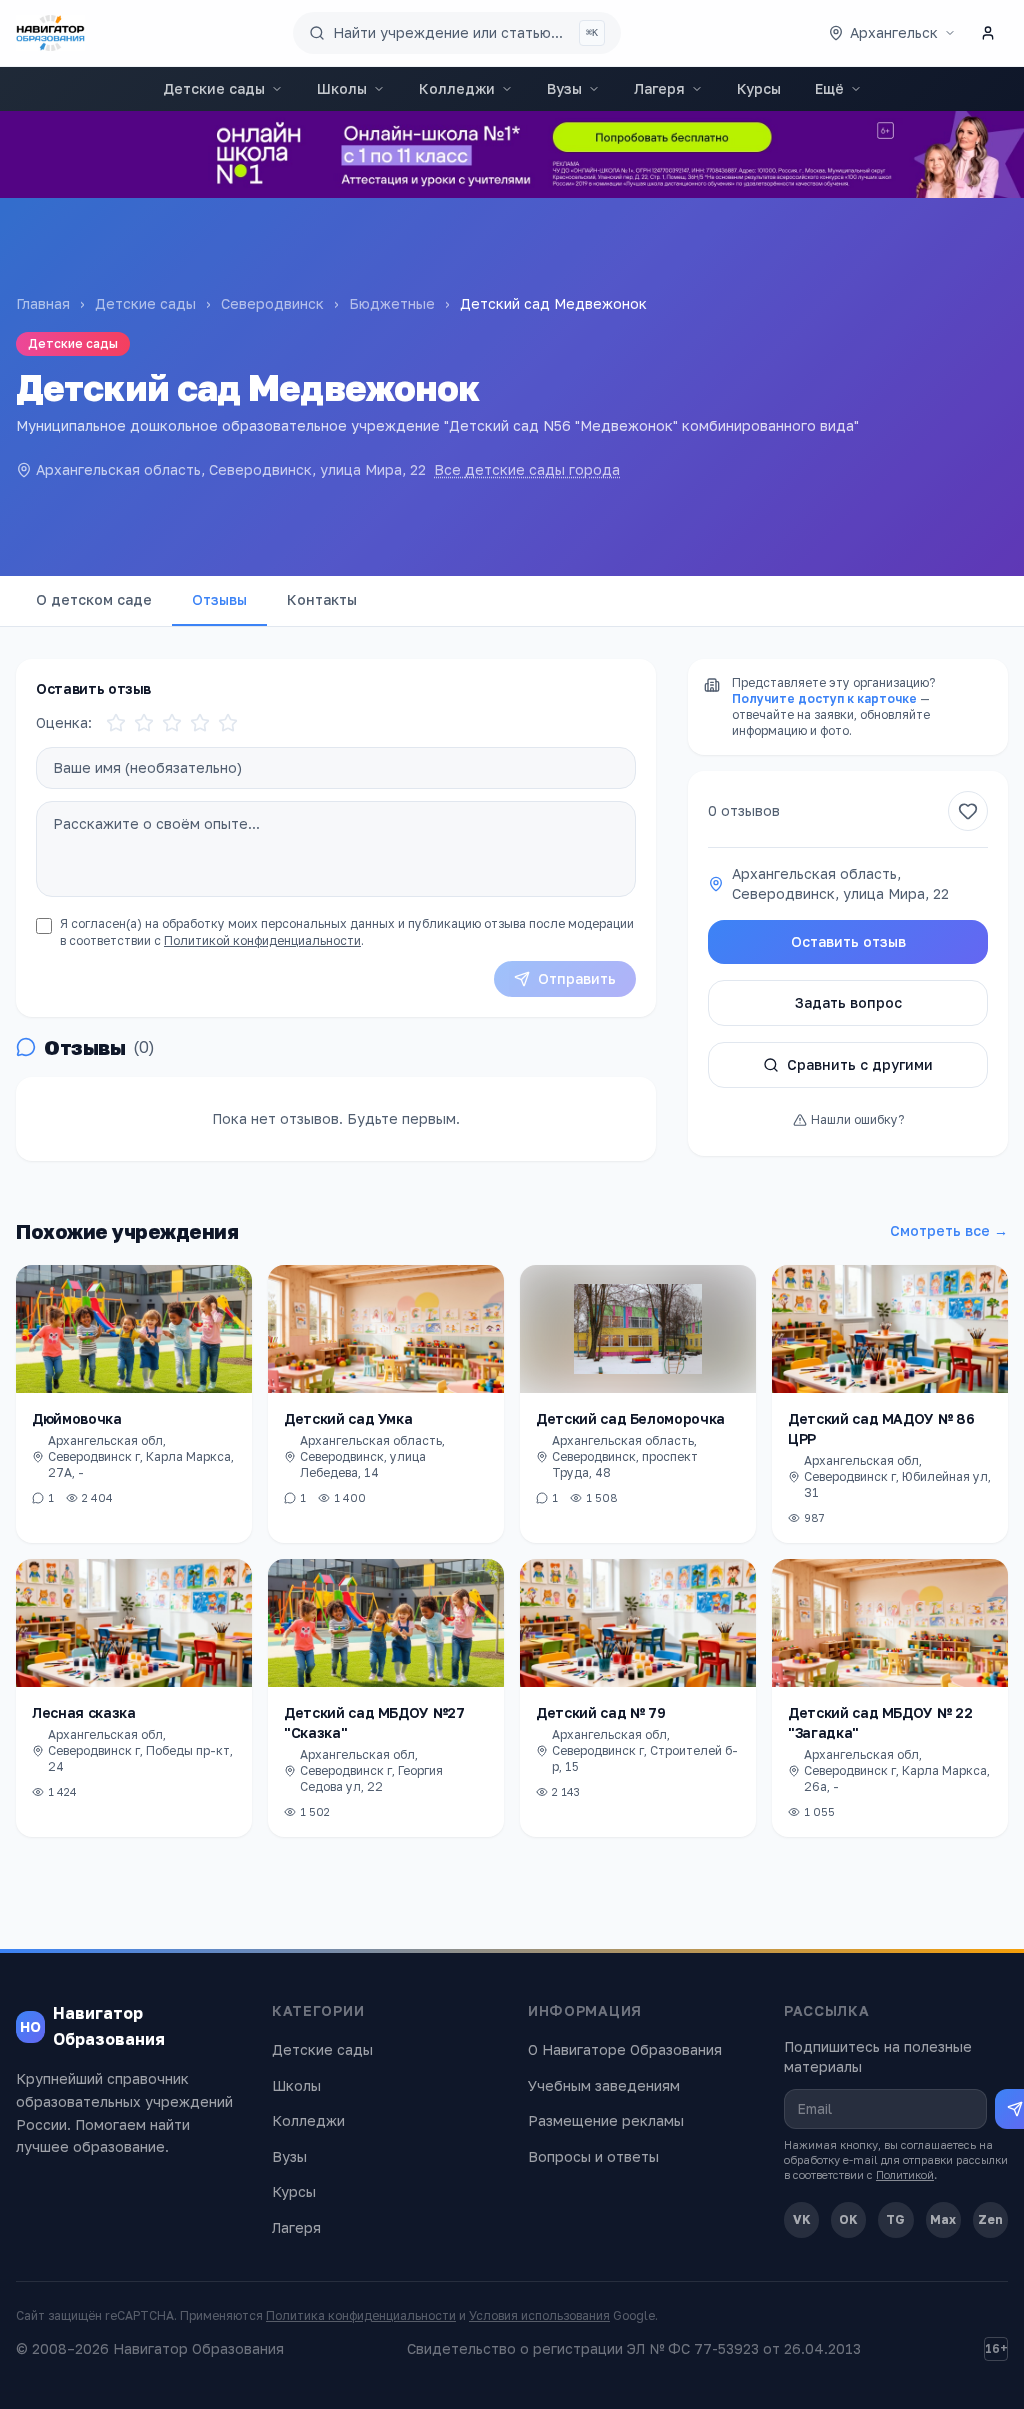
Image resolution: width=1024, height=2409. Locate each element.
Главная (43, 303)
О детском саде (94, 599)
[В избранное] (968, 811)
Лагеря (659, 88)
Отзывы (219, 599)
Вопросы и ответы (593, 2156)
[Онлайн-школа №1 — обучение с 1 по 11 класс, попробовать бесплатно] (512, 154)
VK (802, 2219)
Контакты (322, 599)
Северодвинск (272, 303)
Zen (990, 2219)
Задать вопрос (848, 1002)
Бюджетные (392, 303)
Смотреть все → (949, 1230)
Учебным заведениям (604, 2085)
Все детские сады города (527, 469)
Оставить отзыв (848, 941)
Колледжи (457, 88)
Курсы (759, 88)
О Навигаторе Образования (625, 2049)
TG (895, 2219)
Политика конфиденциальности (361, 2315)
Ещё (829, 88)
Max (943, 2219)
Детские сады (214, 88)
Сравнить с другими (860, 1064)
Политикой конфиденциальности (262, 940)
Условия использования (539, 2315)
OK (848, 2219)
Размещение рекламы (606, 2120)
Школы (342, 88)
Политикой (905, 2174)
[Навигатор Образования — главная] (50, 33)
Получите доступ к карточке (824, 698)
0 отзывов (744, 810)
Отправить (577, 978)
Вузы (564, 88)
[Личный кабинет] (988, 33)
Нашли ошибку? (857, 1119)
